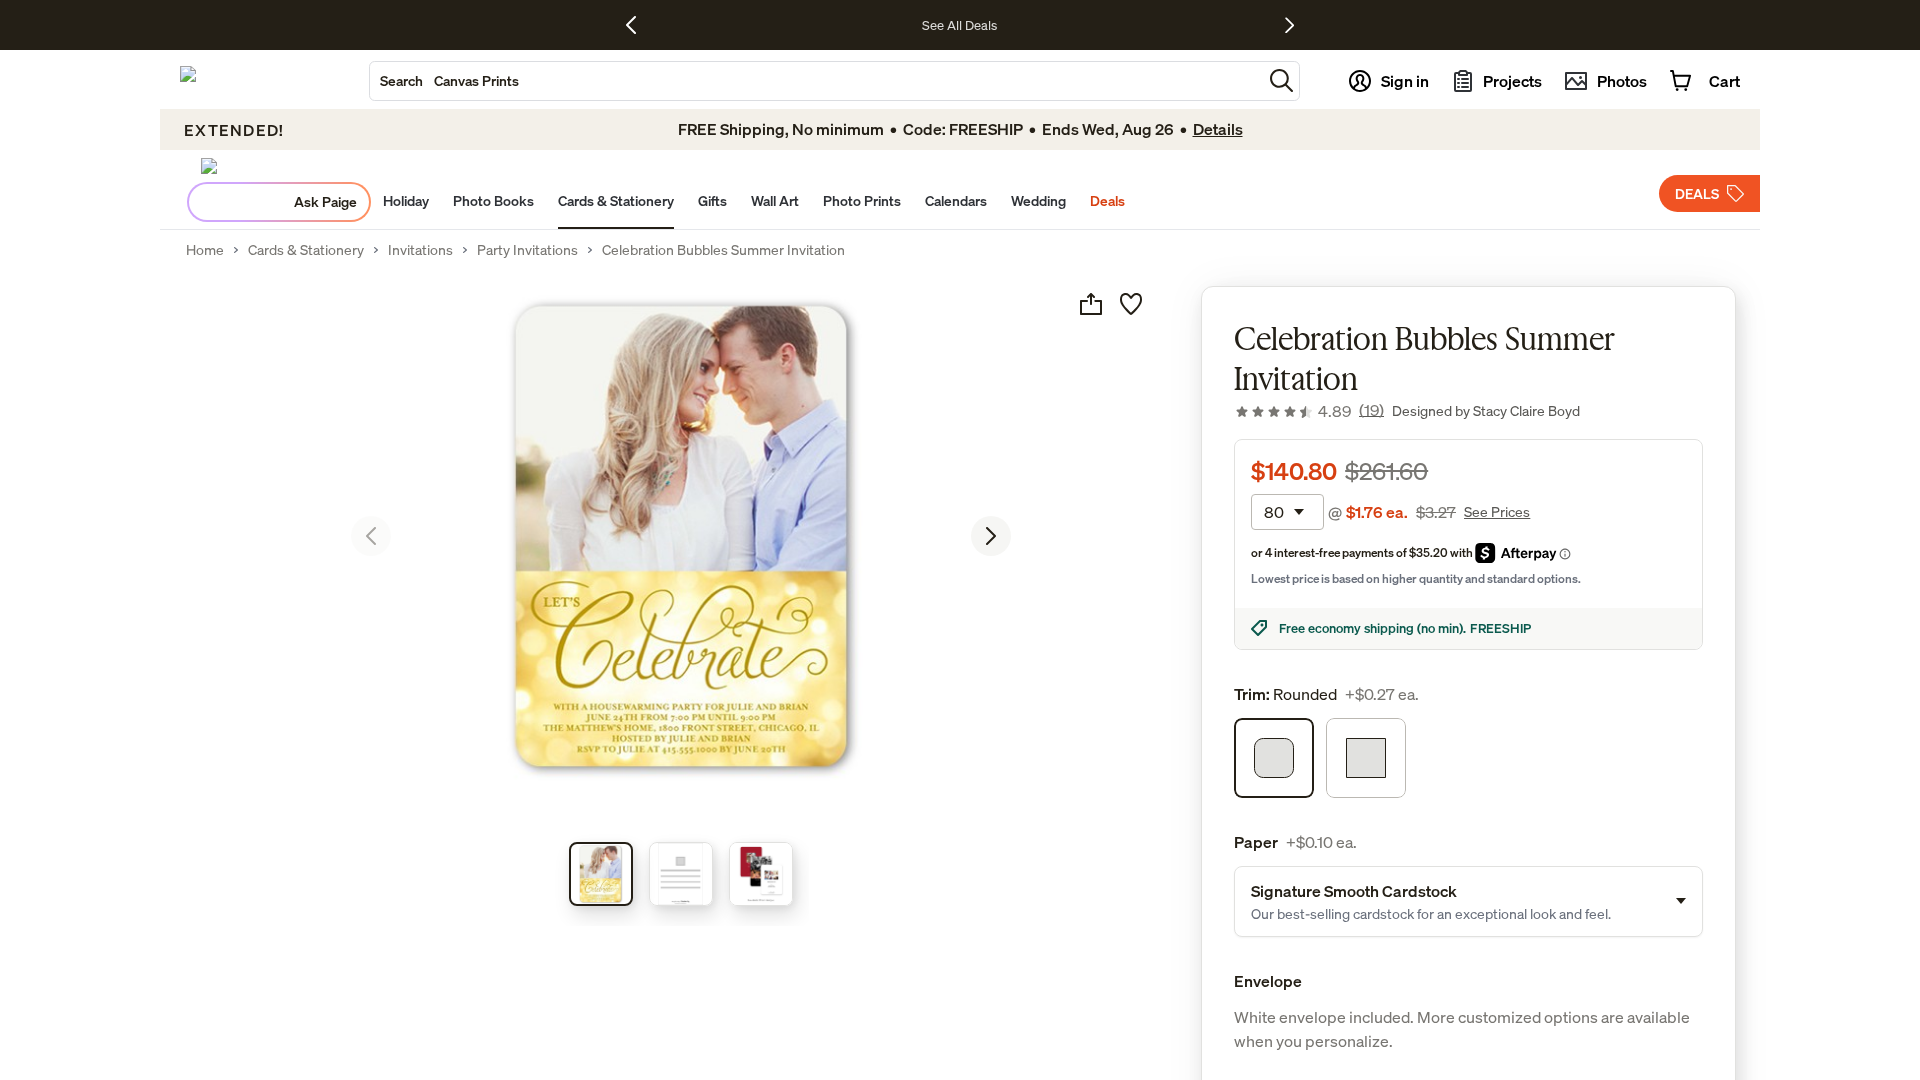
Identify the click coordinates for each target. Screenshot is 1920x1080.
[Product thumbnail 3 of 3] (761, 874)
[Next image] (991, 536)
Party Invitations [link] (527, 250)
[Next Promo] (1289, 25)
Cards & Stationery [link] (306, 250)
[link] (1309, 411)
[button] (1281, 80)
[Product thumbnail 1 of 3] (601, 874)
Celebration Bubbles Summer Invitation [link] (723, 250)
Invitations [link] (420, 250)
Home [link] (205, 250)
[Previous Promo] (638, 25)
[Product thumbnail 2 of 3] (681, 874)
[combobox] (816, 81)
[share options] (1091, 304)
